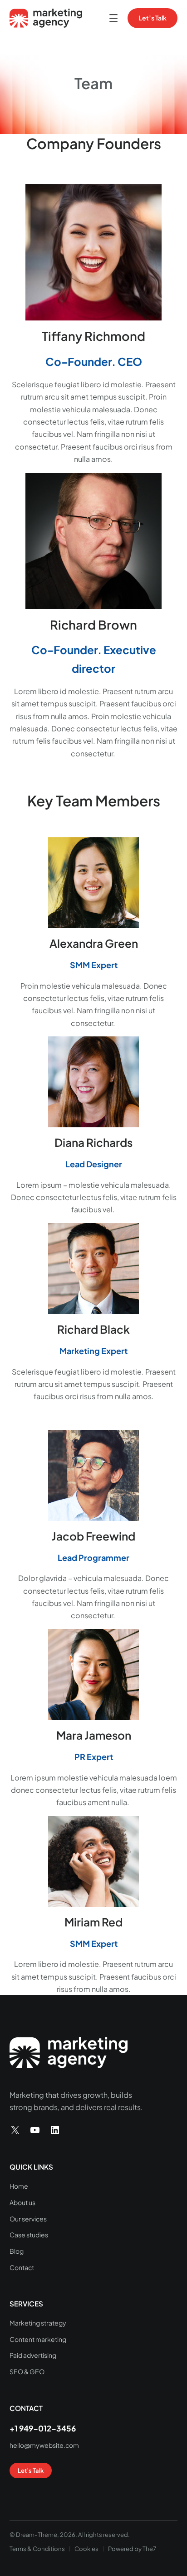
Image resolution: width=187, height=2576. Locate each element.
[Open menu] (113, 18)
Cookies (86, 2548)
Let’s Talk (153, 18)
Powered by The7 (132, 2548)
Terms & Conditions (37, 2548)
